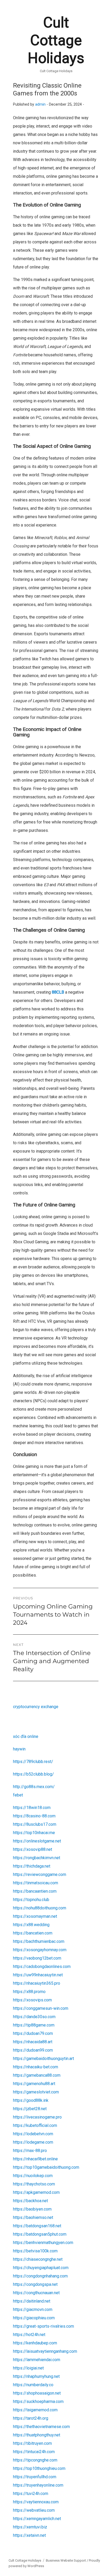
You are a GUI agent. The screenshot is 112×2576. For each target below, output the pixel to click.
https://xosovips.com (32, 2000)
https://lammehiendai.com (37, 2360)
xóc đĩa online (26, 1736)
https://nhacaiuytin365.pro (37, 1983)
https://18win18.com (32, 1808)
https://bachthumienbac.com (39, 1941)
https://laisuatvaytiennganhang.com (45, 2351)
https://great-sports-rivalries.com (43, 2326)
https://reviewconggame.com (40, 1874)
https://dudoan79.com (33, 2033)
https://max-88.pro (30, 2151)
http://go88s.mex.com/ (34, 1787)
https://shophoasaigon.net (37, 2393)
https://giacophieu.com (34, 2318)
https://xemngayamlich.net (37, 2519)
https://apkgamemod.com (36, 2192)
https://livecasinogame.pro (37, 2117)
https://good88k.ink (31, 2100)
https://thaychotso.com (34, 2184)
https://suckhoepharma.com (38, 2402)
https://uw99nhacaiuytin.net (38, 1975)
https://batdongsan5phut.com (40, 2234)
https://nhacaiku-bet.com (36, 2067)
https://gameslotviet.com (36, 2092)
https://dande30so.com (34, 2017)
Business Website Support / (67, 2560)
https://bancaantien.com (35, 1891)
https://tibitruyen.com (32, 2443)
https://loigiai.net (28, 2368)
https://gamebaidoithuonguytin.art (43, 2059)
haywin (19, 1749)
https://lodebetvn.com (33, 2134)
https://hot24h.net (29, 2335)
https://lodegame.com (33, 2142)
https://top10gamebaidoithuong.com (46, 2167)
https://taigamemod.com (35, 2410)
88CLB (58, 992)
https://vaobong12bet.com (37, 1958)
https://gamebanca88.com (37, 2075)
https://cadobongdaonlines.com (42, 1967)
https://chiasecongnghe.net (38, 2259)
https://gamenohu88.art (34, 2084)
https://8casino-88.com (34, 1816)
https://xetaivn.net (29, 2535)
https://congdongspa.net (35, 2284)
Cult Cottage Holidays (56, 40)
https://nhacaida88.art (33, 2042)
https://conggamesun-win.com (41, 2008)
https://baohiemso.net (33, 2217)
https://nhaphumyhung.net (36, 2376)
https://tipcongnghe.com (35, 2460)
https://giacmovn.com (33, 2309)
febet (18, 1795)
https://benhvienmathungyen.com (43, 2243)
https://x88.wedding (31, 1925)
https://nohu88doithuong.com (40, 1908)
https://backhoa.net (30, 2201)
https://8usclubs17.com (35, 1824)
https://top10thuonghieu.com (39, 2468)
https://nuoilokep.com (33, 2176)
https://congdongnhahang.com (40, 2276)
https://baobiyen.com (32, 2209)
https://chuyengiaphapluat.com (41, 2268)
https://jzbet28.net (30, 2109)
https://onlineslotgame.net (37, 1841)
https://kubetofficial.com (35, 2125)
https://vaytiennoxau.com (36, 2502)
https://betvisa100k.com (35, 2251)
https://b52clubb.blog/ (33, 1774)
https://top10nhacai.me (34, 1833)
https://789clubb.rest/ (33, 1762)
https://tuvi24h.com (31, 2494)
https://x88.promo (29, 1992)
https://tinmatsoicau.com (36, 1883)
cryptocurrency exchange (36, 1707)
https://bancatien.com (33, 1933)
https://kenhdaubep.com (35, 2343)
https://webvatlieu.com (34, 2510)
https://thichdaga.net (32, 1866)
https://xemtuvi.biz (30, 2527)
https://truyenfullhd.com (35, 2477)
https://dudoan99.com (33, 2050)
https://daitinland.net (32, 2301)
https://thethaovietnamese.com (41, 2427)
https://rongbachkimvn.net (37, 1858)
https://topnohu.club (31, 1900)
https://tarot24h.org (31, 2418)
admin (40, 104)
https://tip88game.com (34, 2025)
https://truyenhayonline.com (38, 2485)
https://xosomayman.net (35, 1916)
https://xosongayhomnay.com (40, 1950)
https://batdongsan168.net (37, 2226)
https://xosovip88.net (33, 1849)
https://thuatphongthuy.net (37, 2435)
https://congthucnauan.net (36, 2293)
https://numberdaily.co (33, 2385)
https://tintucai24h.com (34, 2452)
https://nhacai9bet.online (35, 2159)
